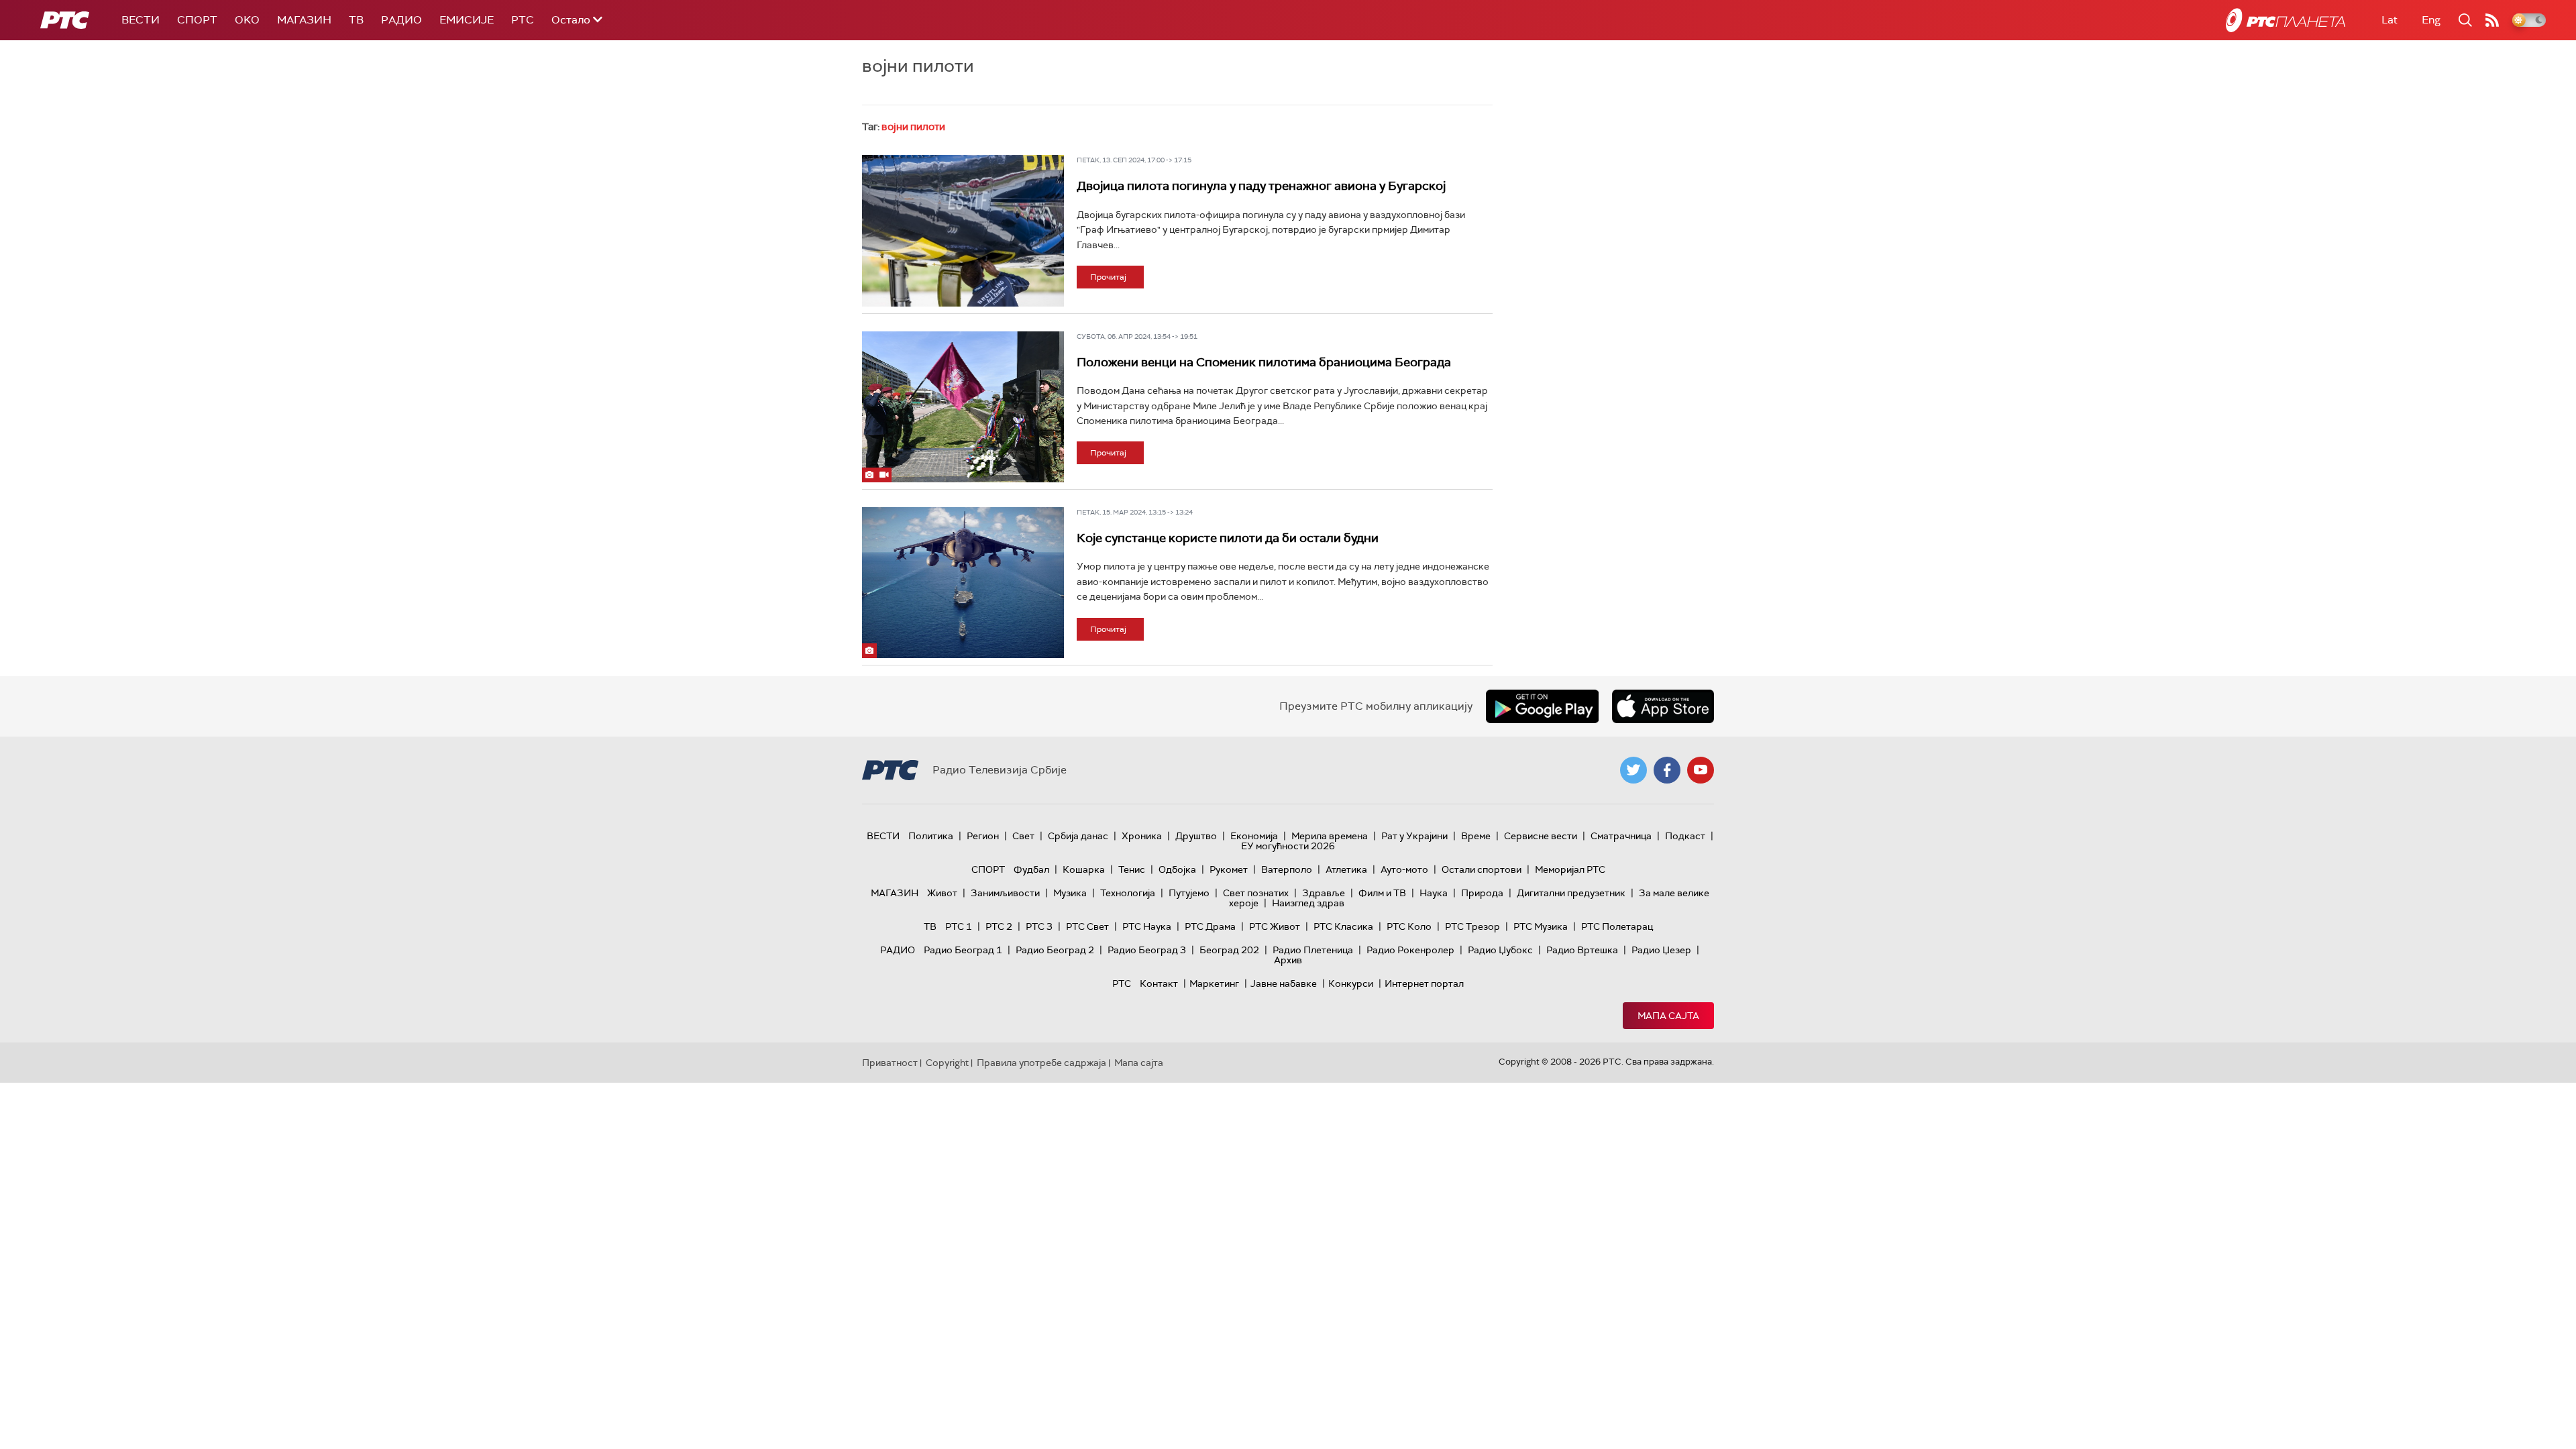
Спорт (197, 20)
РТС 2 (999, 926)
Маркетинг (1214, 983)
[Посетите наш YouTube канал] (1701, 770)
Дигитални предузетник (1571, 893)
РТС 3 (1039, 926)
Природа (1482, 893)
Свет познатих (1256, 893)
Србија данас (1078, 836)
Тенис (1132, 869)
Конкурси (1351, 983)
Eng (2431, 20)
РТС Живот (1275, 926)
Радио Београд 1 (963, 950)
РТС (523, 20)
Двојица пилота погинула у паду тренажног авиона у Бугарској (1261, 186)
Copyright (947, 1063)
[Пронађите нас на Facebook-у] (1667, 770)
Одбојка (1177, 869)
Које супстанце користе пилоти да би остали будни (1228, 538)
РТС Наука (1147, 926)
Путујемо (1189, 893)
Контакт (1159, 983)
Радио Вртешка (1582, 950)
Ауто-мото (1404, 869)
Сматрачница (1621, 836)
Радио (401, 20)
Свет (1023, 836)
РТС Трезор (1472, 926)
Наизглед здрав (1308, 903)
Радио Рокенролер (1410, 950)
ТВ (356, 20)
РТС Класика (1343, 926)
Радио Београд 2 (1055, 950)
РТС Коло (1409, 926)
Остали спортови (1482, 869)
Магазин (304, 20)
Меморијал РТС (1570, 869)
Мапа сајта (1668, 1016)
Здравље (1324, 893)
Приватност (890, 1063)
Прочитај (1108, 277)
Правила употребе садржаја (1041, 1063)
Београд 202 (1229, 950)
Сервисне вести (1541, 836)
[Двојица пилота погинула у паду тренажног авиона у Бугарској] (963, 231)
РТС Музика (1541, 926)
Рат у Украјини (1414, 836)
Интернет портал (1424, 983)
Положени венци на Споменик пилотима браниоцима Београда (1264, 362)
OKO (247, 20)
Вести (141, 20)
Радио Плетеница (1313, 950)
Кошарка (1084, 869)
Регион (983, 836)
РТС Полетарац (1617, 926)
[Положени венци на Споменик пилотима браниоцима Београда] (963, 407)
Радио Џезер (1661, 950)
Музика (1070, 893)
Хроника (1142, 836)
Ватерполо (1287, 869)
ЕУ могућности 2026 (1288, 846)
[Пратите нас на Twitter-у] (1633, 770)
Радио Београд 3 (1147, 950)
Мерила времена (1330, 836)
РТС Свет (1087, 926)
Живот (942, 893)
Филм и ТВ (1382, 893)
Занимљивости (1005, 893)
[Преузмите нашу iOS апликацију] (1663, 706)
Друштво (1196, 836)
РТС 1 (959, 926)
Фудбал (1031, 869)
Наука (1434, 893)
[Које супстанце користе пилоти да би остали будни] (963, 583)
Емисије (467, 20)
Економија (1254, 836)
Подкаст (1685, 836)
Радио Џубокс (1500, 950)
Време (1476, 836)
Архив (1288, 960)
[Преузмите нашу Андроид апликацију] (1542, 706)
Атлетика (1346, 869)
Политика (931, 836)
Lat (2390, 20)
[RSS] (2492, 20)
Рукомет (1229, 869)
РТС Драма (1210, 926)
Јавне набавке (1284, 983)
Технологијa (1128, 893)
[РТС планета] (2286, 20)
